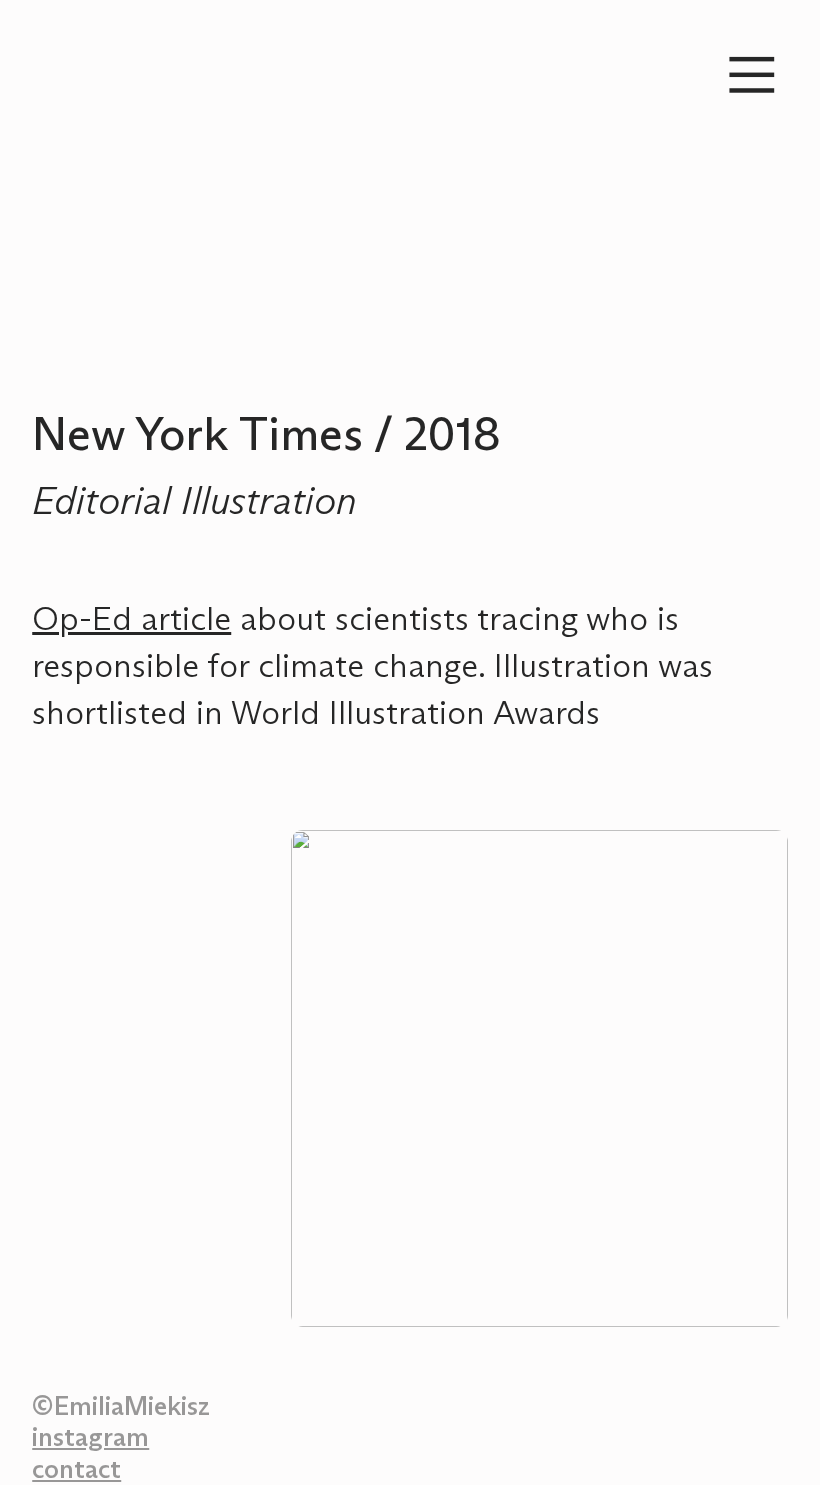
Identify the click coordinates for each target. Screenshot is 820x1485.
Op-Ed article (131, 620)
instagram (90, 1438)
